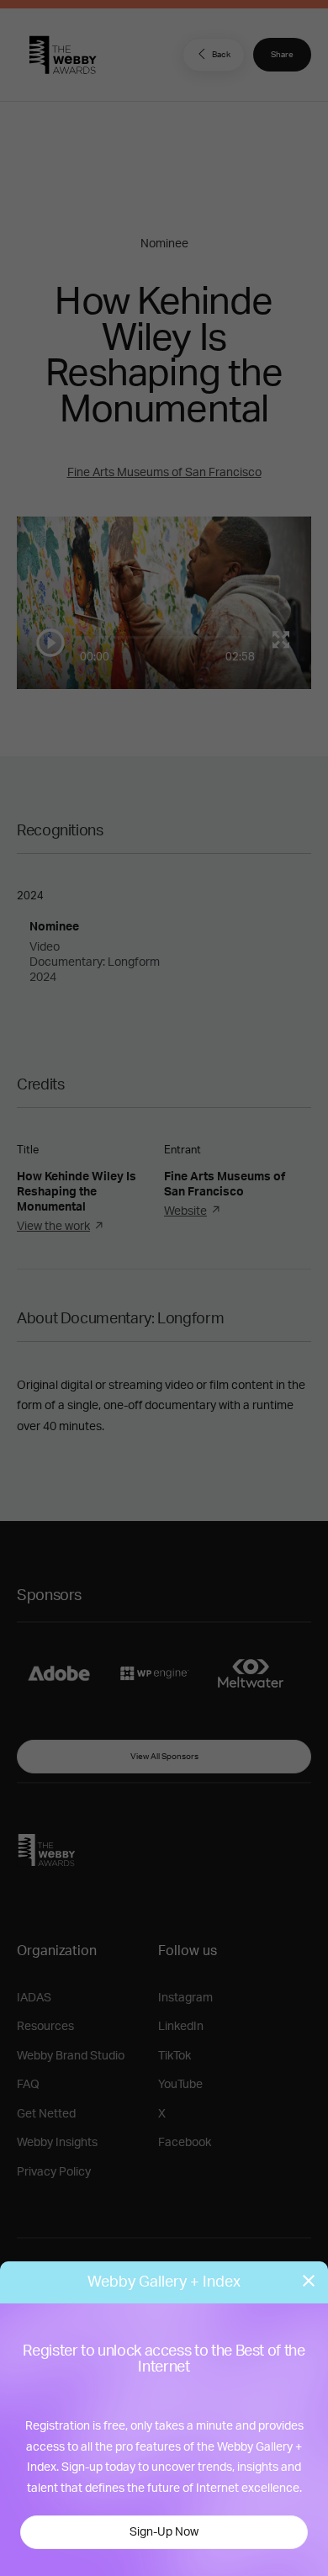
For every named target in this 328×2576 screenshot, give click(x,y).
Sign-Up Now (164, 2532)
